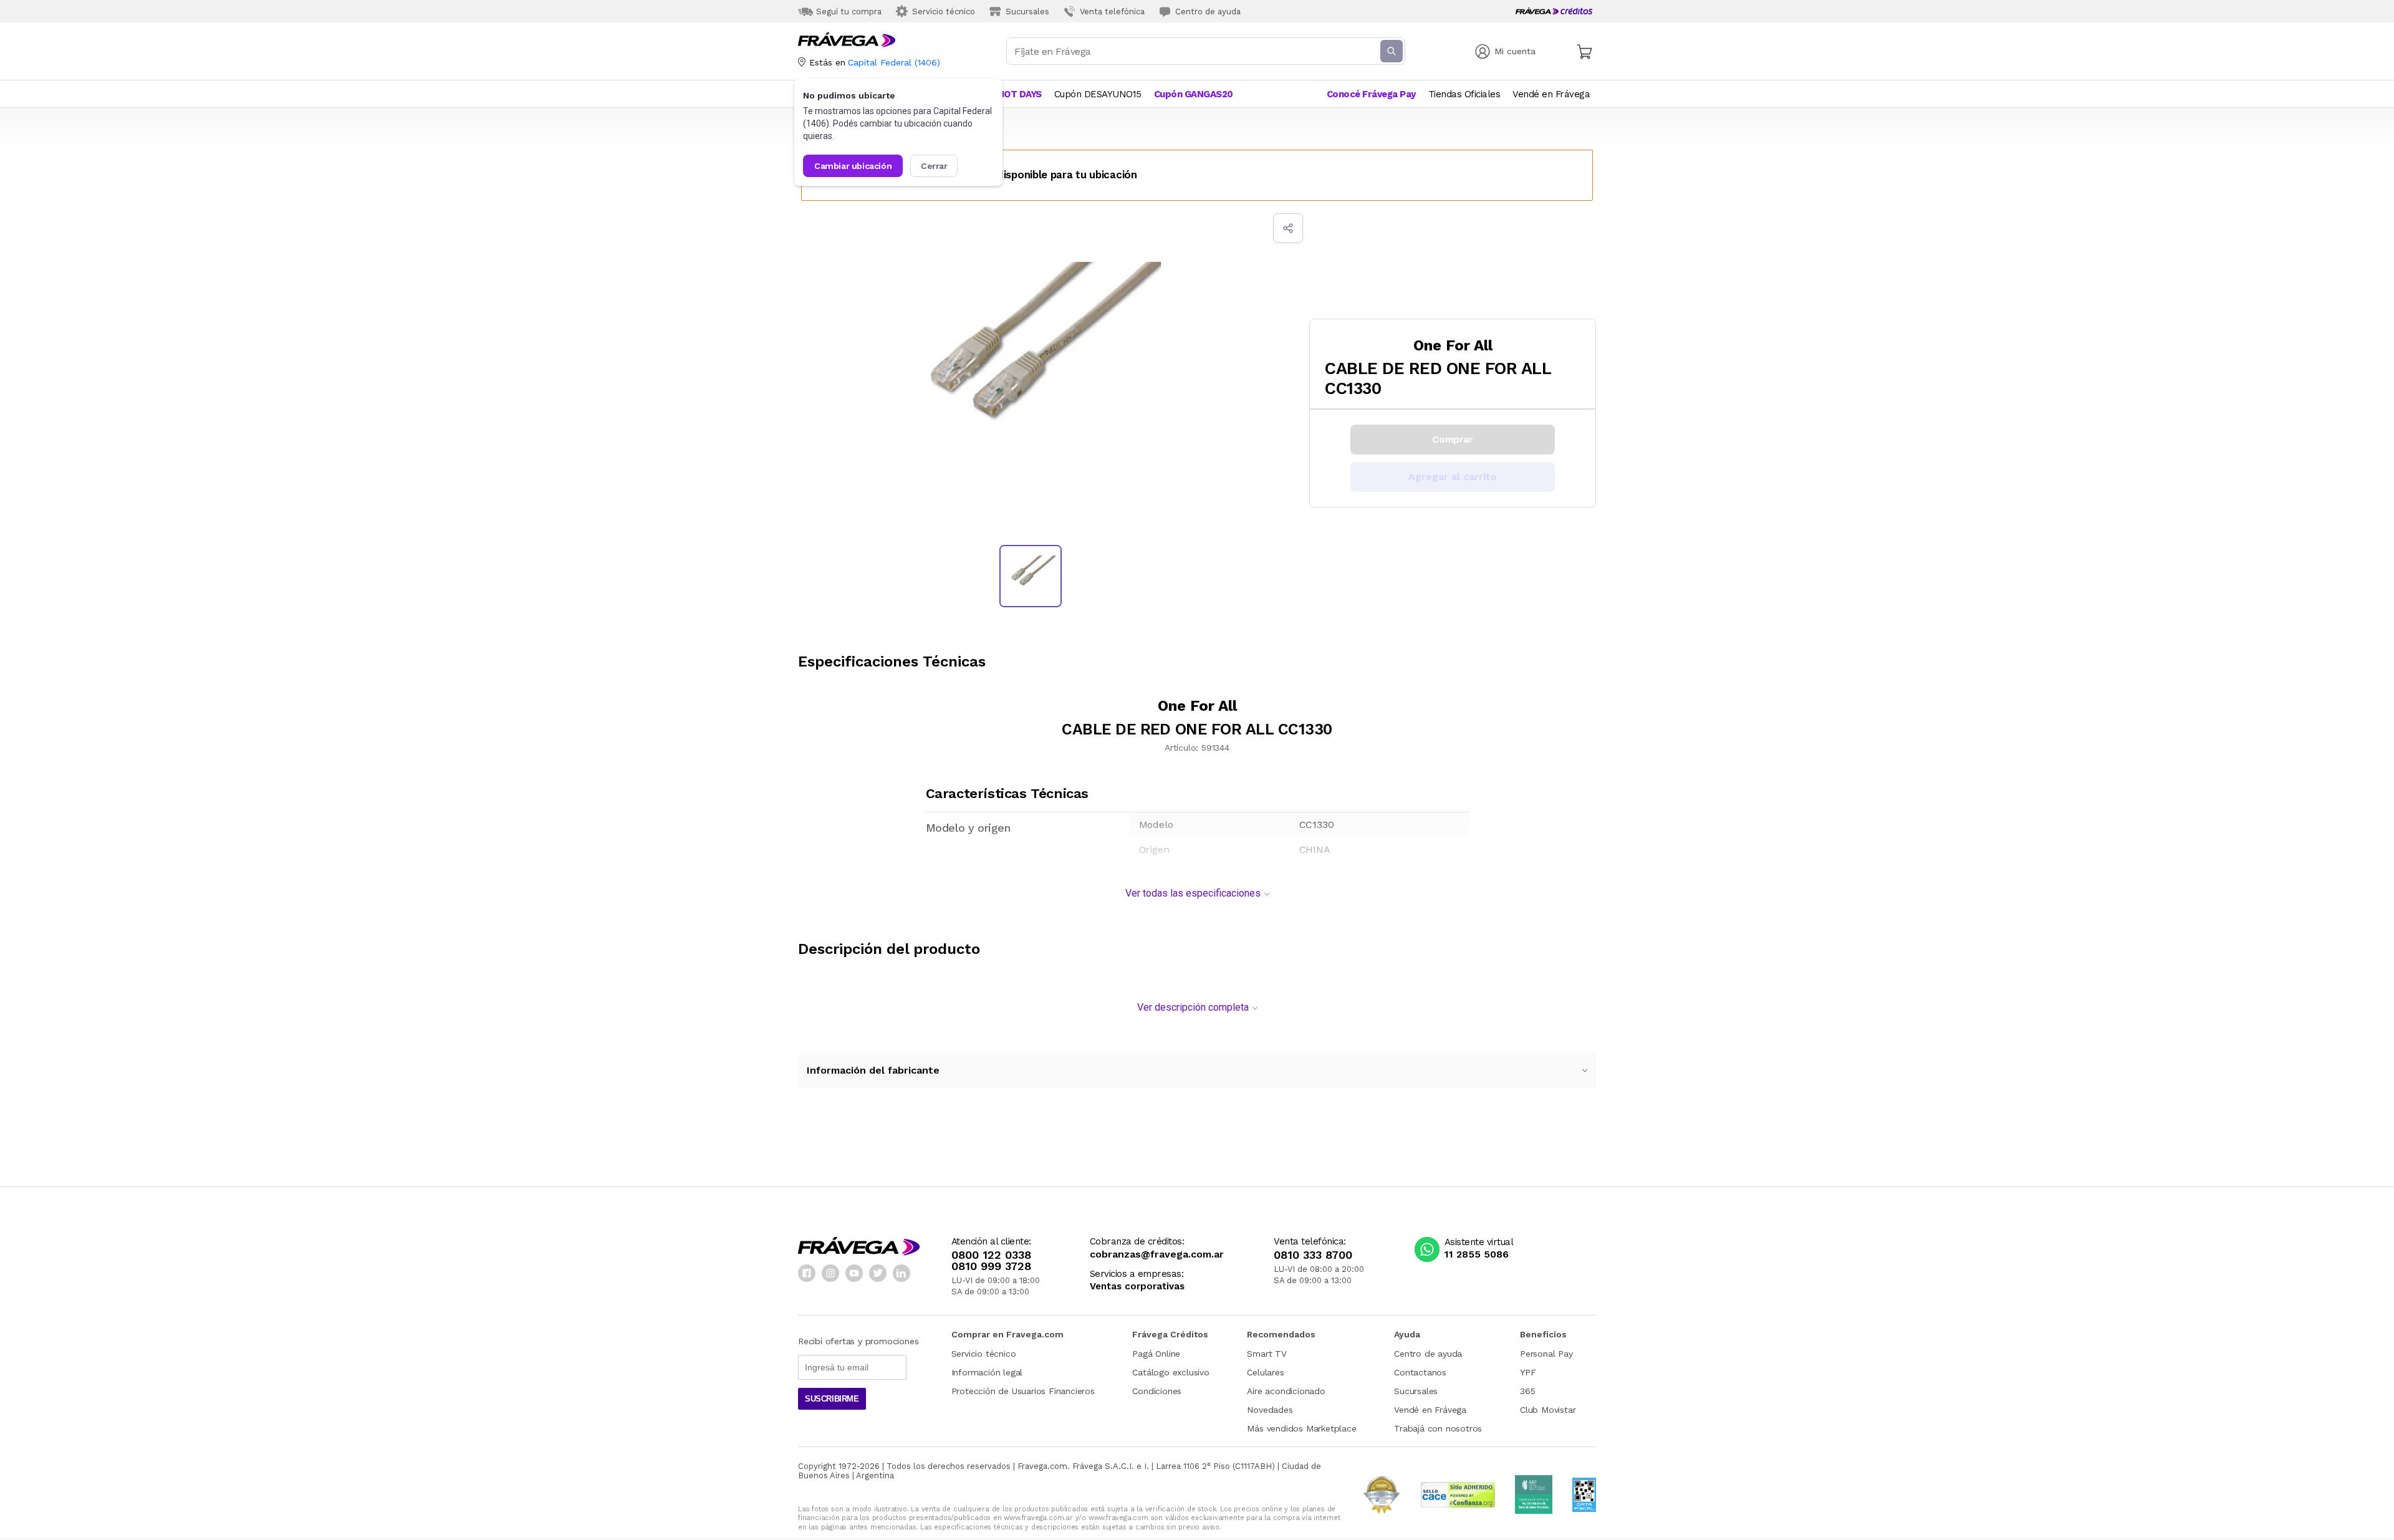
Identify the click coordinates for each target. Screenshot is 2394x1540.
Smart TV (1267, 1354)
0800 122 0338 (991, 1255)
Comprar (1452, 439)
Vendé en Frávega (1430, 1410)
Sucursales (1416, 1391)
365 (1527, 1391)
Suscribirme (832, 1399)
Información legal (987, 1372)
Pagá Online (1156, 1354)
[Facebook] (807, 1273)
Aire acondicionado (1286, 1391)
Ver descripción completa (1193, 1007)
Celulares (1265, 1372)
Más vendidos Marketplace (1301, 1428)
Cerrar (934, 166)
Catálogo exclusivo (1171, 1372)
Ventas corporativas (1137, 1287)
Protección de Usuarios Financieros (1023, 1391)
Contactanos (1420, 1372)
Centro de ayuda (1428, 1354)
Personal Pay (1546, 1354)
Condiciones (1157, 1391)
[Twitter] (878, 1273)
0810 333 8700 (1313, 1255)
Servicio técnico (984, 1354)
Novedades (1270, 1410)
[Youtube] (854, 1273)
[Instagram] (830, 1273)
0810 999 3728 (991, 1266)
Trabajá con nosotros (1438, 1428)
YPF (1528, 1372)
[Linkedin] (901, 1273)
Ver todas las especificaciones (1193, 893)
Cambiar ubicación (853, 166)
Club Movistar (1548, 1410)
